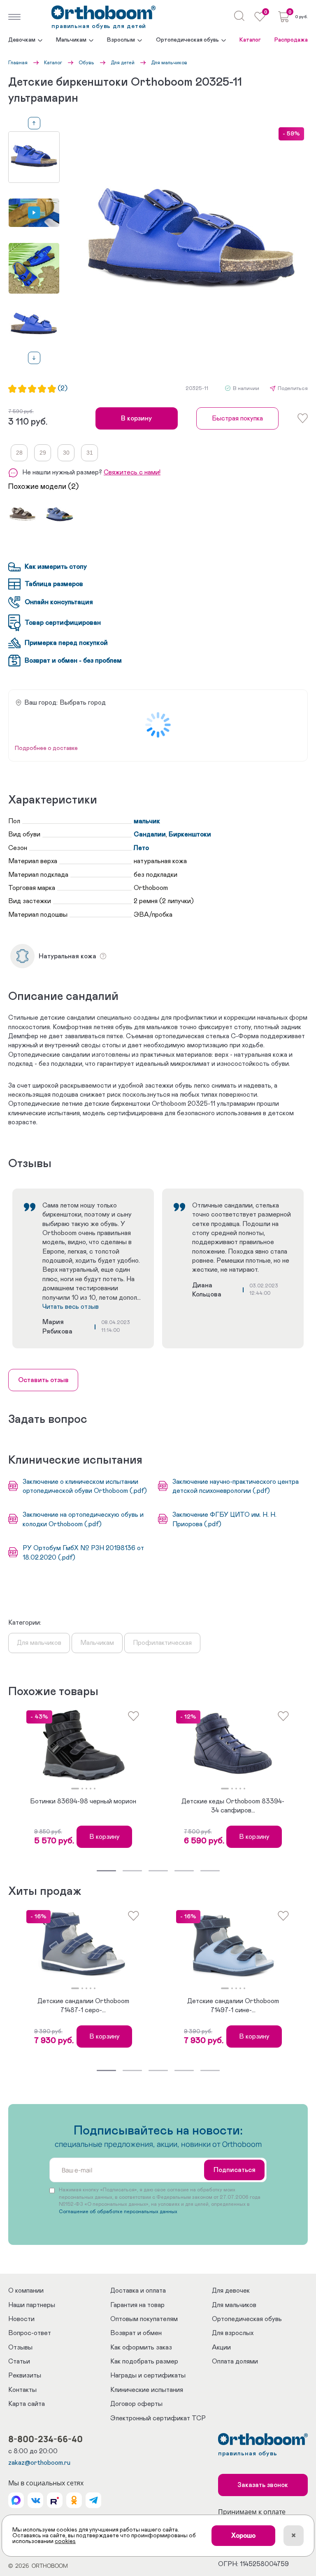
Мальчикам (71, 40)
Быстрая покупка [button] (237, 418)
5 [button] (95, 1789)
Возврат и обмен (136, 2333)
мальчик (147, 821)
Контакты (22, 2390)
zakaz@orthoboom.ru (39, 2463)
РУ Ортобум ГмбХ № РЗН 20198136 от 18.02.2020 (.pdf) (83, 1553)
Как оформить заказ (141, 2347)
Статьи (19, 2361)
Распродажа (291, 40)
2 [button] (82, 1789)
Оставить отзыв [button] (43, 1380)
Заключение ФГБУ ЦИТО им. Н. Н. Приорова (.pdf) (224, 1519)
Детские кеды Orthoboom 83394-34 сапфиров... (233, 1806)
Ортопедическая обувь (187, 40)
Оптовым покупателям (144, 2319)
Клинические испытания (147, 2390)
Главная (18, 63)
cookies (65, 2541)
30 (66, 453)
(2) (63, 389)
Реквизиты (25, 2375)
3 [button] (86, 1789)
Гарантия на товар (137, 2305)
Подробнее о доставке (46, 748)
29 (43, 453)
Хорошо (243, 2536)
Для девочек (231, 2291)
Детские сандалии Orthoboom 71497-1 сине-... (233, 2006)
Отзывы (20, 2347)
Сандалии (150, 834)
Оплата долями (235, 2361)
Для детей (123, 63)
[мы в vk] (35, 2500)
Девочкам (22, 40)
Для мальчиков (169, 63)
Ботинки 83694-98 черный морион (83, 1801)
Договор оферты (136, 2404)
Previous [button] (34, 123)
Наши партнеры (32, 2305)
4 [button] (91, 1789)
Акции (221, 2347)
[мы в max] (16, 2500)
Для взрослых (233, 2333)
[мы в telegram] (93, 2500)
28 (19, 453)
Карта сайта (27, 2404)
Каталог (250, 40)
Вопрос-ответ (30, 2333)
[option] (34, 157)
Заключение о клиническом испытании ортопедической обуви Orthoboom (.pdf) (85, 1486)
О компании (26, 2291)
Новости (21, 2319)
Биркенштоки (190, 834)
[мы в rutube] (55, 2500)
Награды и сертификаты (148, 2375)
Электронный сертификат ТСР (158, 2418)
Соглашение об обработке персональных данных (118, 2212)
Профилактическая (162, 1643)
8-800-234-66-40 (45, 2439)
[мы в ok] (74, 2500)
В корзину (136, 418)
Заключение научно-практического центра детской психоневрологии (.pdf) (236, 1486)
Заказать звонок (263, 2485)
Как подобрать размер (144, 2361)
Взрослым (121, 40)
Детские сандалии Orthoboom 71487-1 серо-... (83, 2006)
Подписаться (235, 2170)
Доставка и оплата (138, 2291)
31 (90, 453)
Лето (141, 848)
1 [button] (75, 1789)
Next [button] (34, 358)
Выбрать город (83, 703)
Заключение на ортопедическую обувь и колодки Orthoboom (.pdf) (83, 1519)
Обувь (86, 63)
